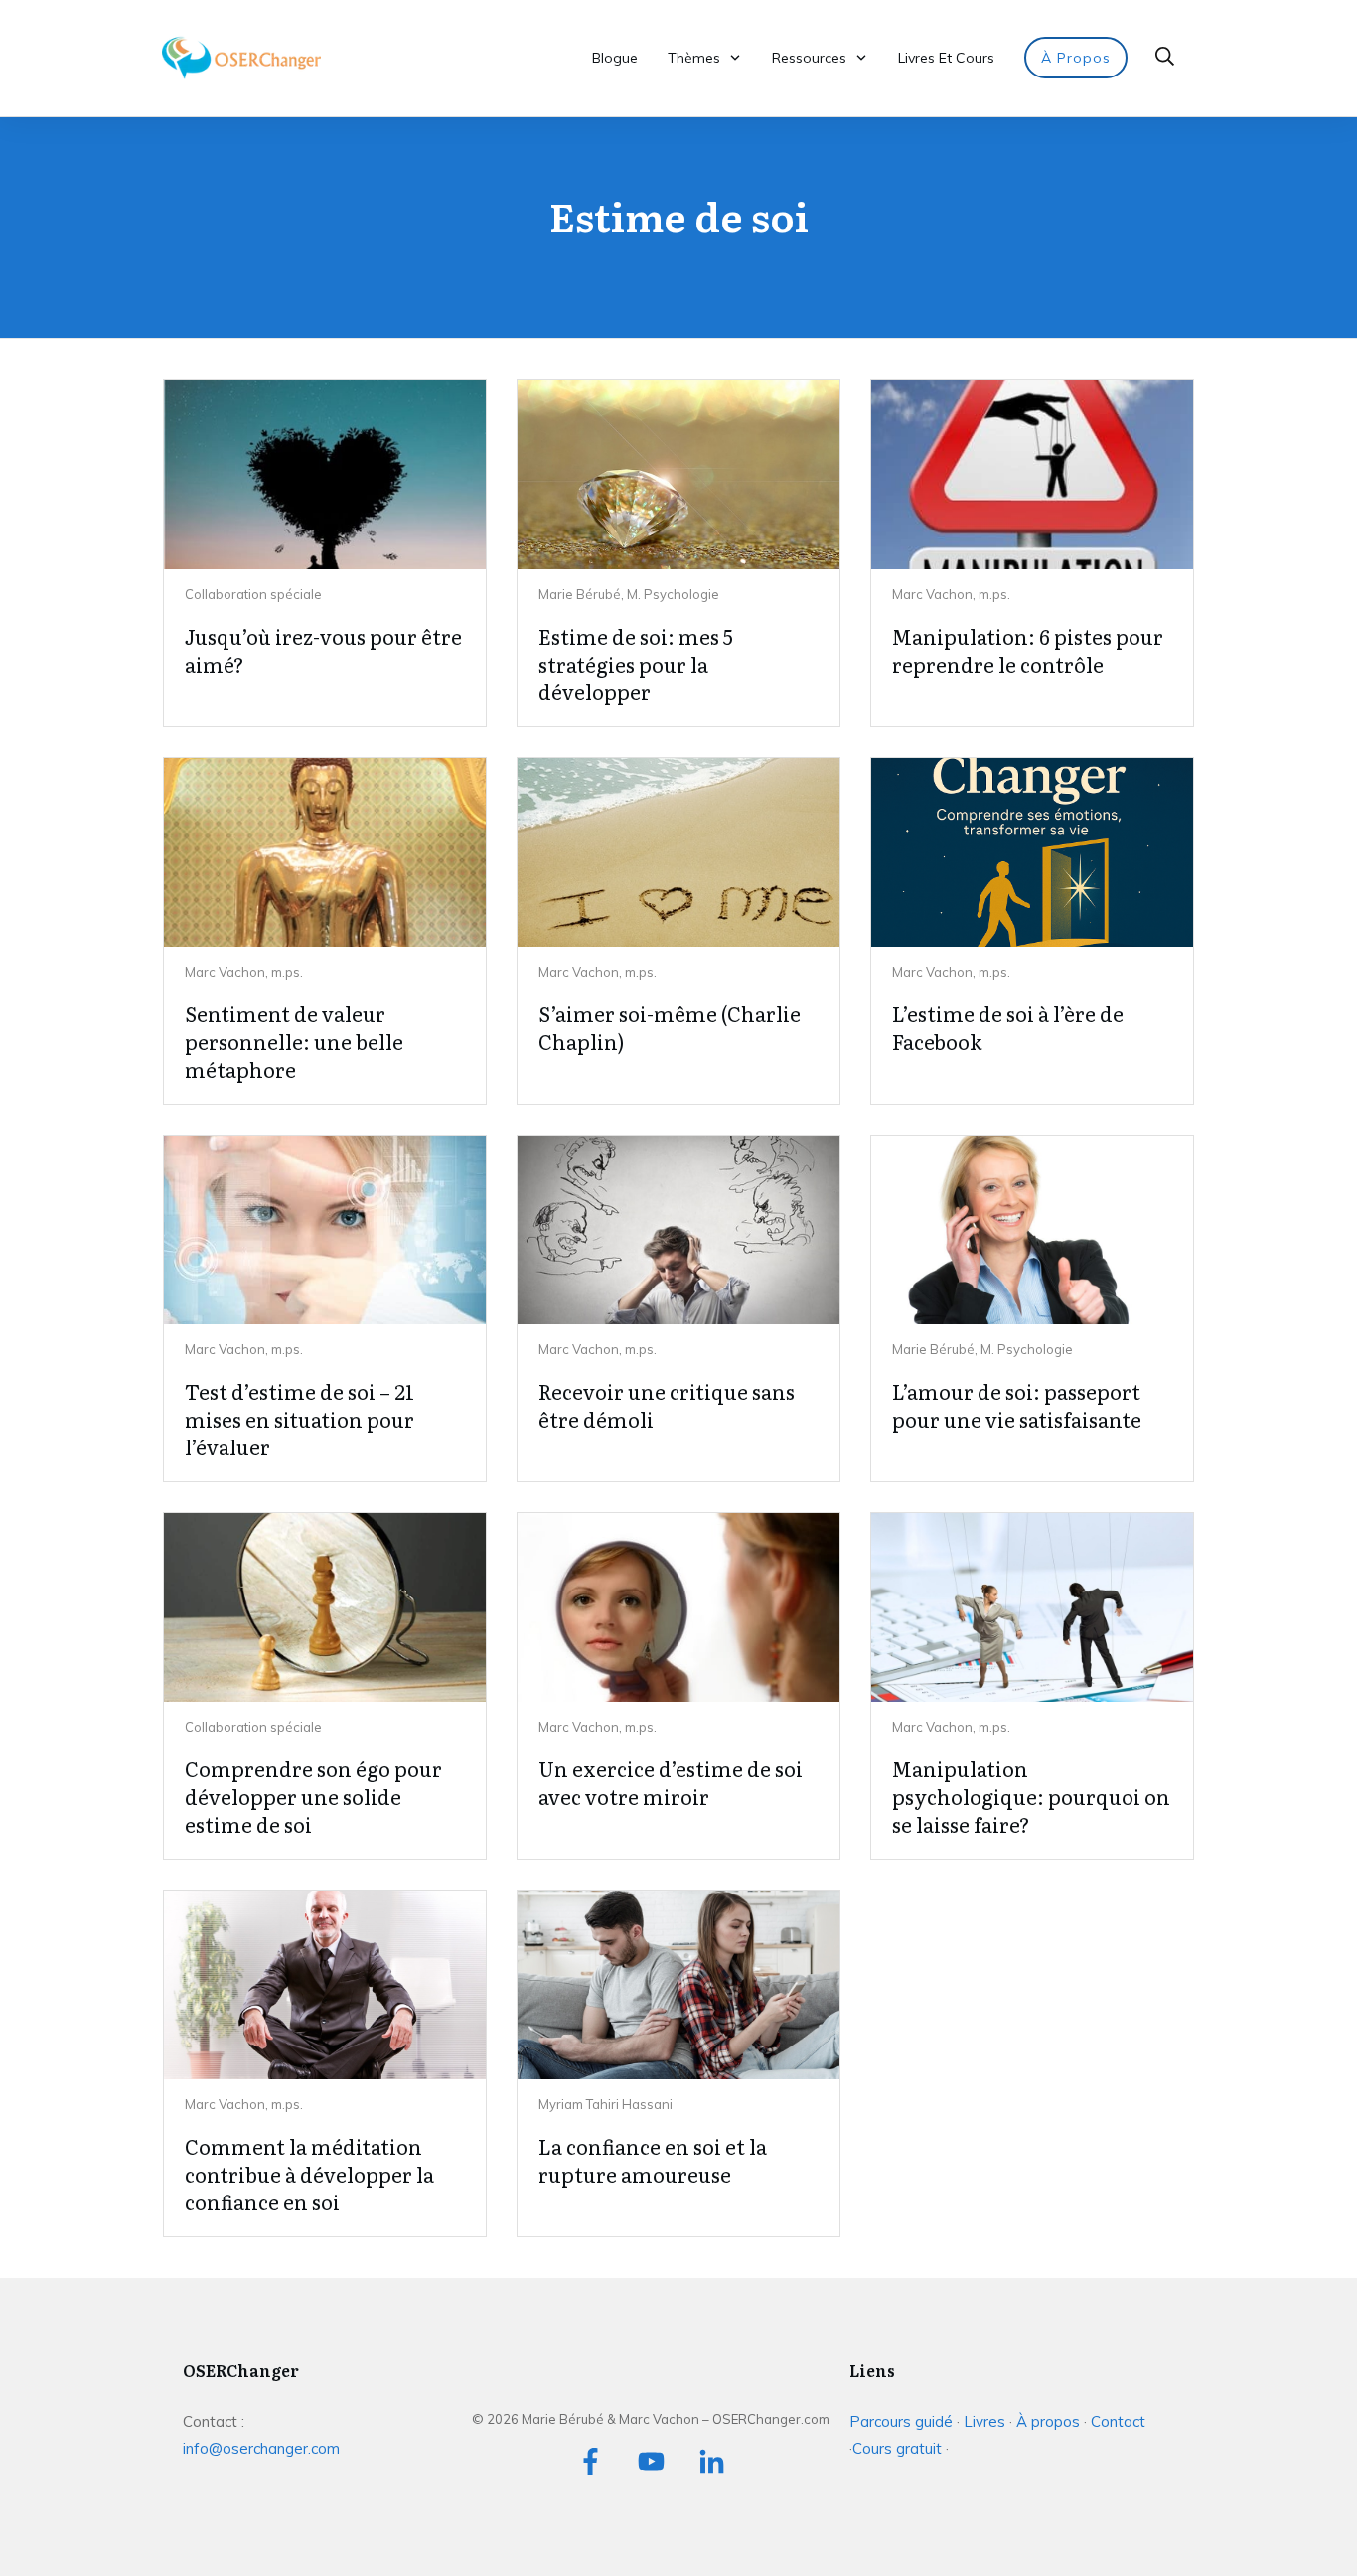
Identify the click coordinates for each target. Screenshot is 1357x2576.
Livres (984, 2422)
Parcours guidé (901, 2422)
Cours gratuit (899, 2448)
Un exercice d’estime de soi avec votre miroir (671, 1782)
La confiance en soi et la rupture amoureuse (653, 2160)
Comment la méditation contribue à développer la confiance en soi (309, 2174)
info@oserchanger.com (261, 2448)
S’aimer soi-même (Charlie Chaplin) (670, 1027)
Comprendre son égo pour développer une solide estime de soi (313, 1796)
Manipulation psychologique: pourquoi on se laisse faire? (1031, 1796)
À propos (1048, 2422)
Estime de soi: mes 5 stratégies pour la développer (636, 664)
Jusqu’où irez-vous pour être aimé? (323, 650)
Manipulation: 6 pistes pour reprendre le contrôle (1028, 650)
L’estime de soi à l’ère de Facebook (1008, 1027)
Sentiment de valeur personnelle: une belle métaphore (294, 1041)
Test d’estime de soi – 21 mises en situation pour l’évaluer (300, 1419)
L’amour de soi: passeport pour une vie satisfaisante (1017, 1405)
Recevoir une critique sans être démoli (667, 1405)
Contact (1118, 2422)
